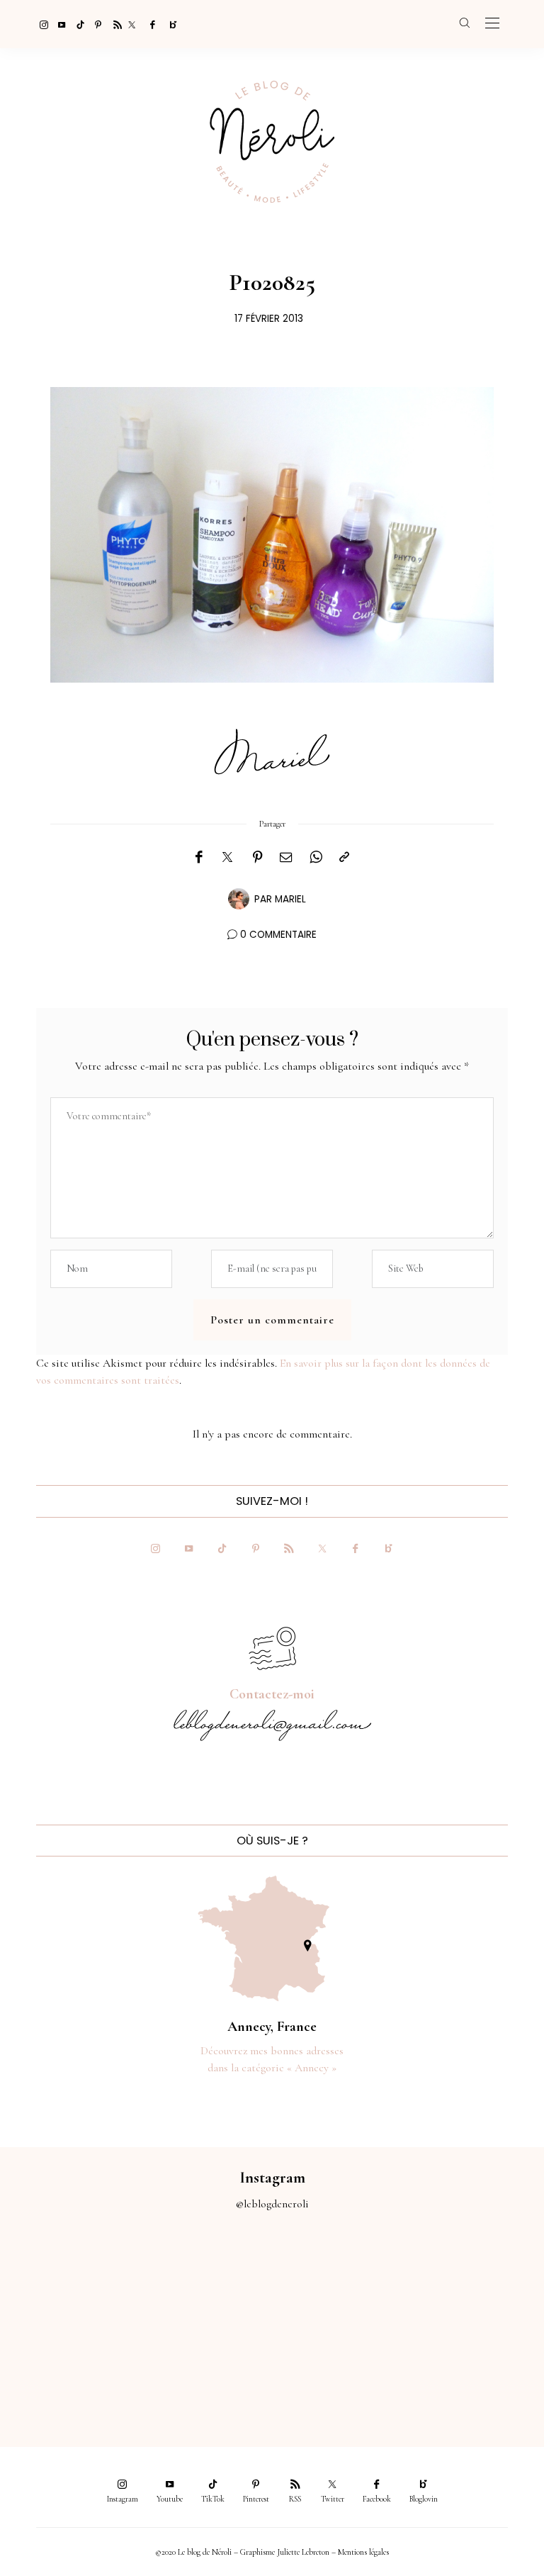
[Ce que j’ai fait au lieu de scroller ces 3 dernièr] (68, 2282)
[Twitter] (132, 24)
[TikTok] (76, 24)
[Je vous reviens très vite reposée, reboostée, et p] (476, 2282)
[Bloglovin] (169, 24)
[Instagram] (40, 24)
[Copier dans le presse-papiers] (344, 858)
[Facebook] (150, 24)
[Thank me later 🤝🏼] (476, 2358)
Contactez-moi (272, 1694)
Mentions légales (363, 2552)
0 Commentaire (278, 935)
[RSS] (113, 24)
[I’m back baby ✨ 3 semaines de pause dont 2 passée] (340, 2282)
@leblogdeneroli (272, 2204)
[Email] (286, 858)
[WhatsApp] (316, 858)
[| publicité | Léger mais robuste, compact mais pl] (68, 2358)
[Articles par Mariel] (239, 898)
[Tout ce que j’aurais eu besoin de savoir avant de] (340, 2358)
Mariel (290, 899)
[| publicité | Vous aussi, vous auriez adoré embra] (204, 2358)
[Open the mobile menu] (492, 24)
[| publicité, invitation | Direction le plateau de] (204, 2282)
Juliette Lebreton (303, 2552)
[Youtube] (58, 24)
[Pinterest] (95, 24)
